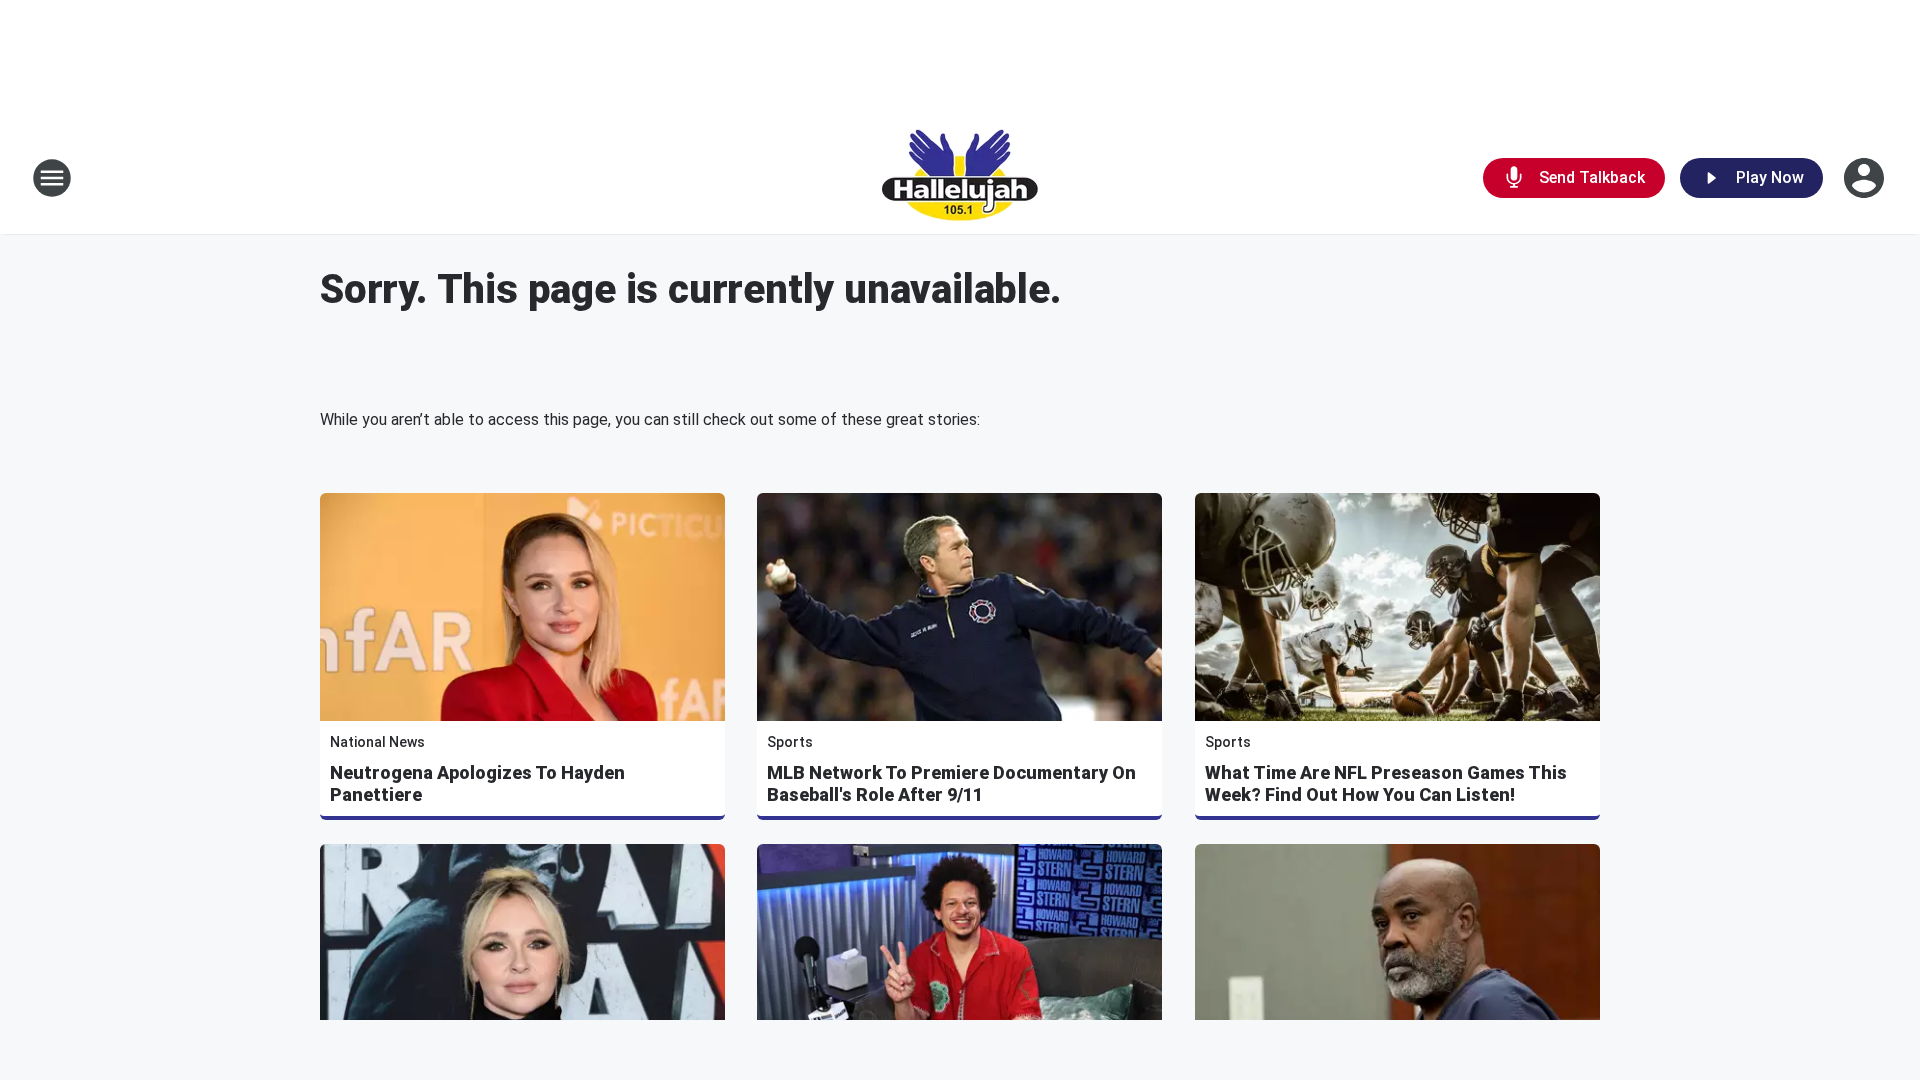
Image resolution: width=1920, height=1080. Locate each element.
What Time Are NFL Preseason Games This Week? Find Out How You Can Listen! (1386, 783)
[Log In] (1866, 178)
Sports (790, 742)
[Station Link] (960, 178)
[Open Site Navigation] (52, 178)
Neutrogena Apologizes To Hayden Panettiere (477, 783)
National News (377, 742)
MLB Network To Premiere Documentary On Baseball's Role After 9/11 (951, 783)
